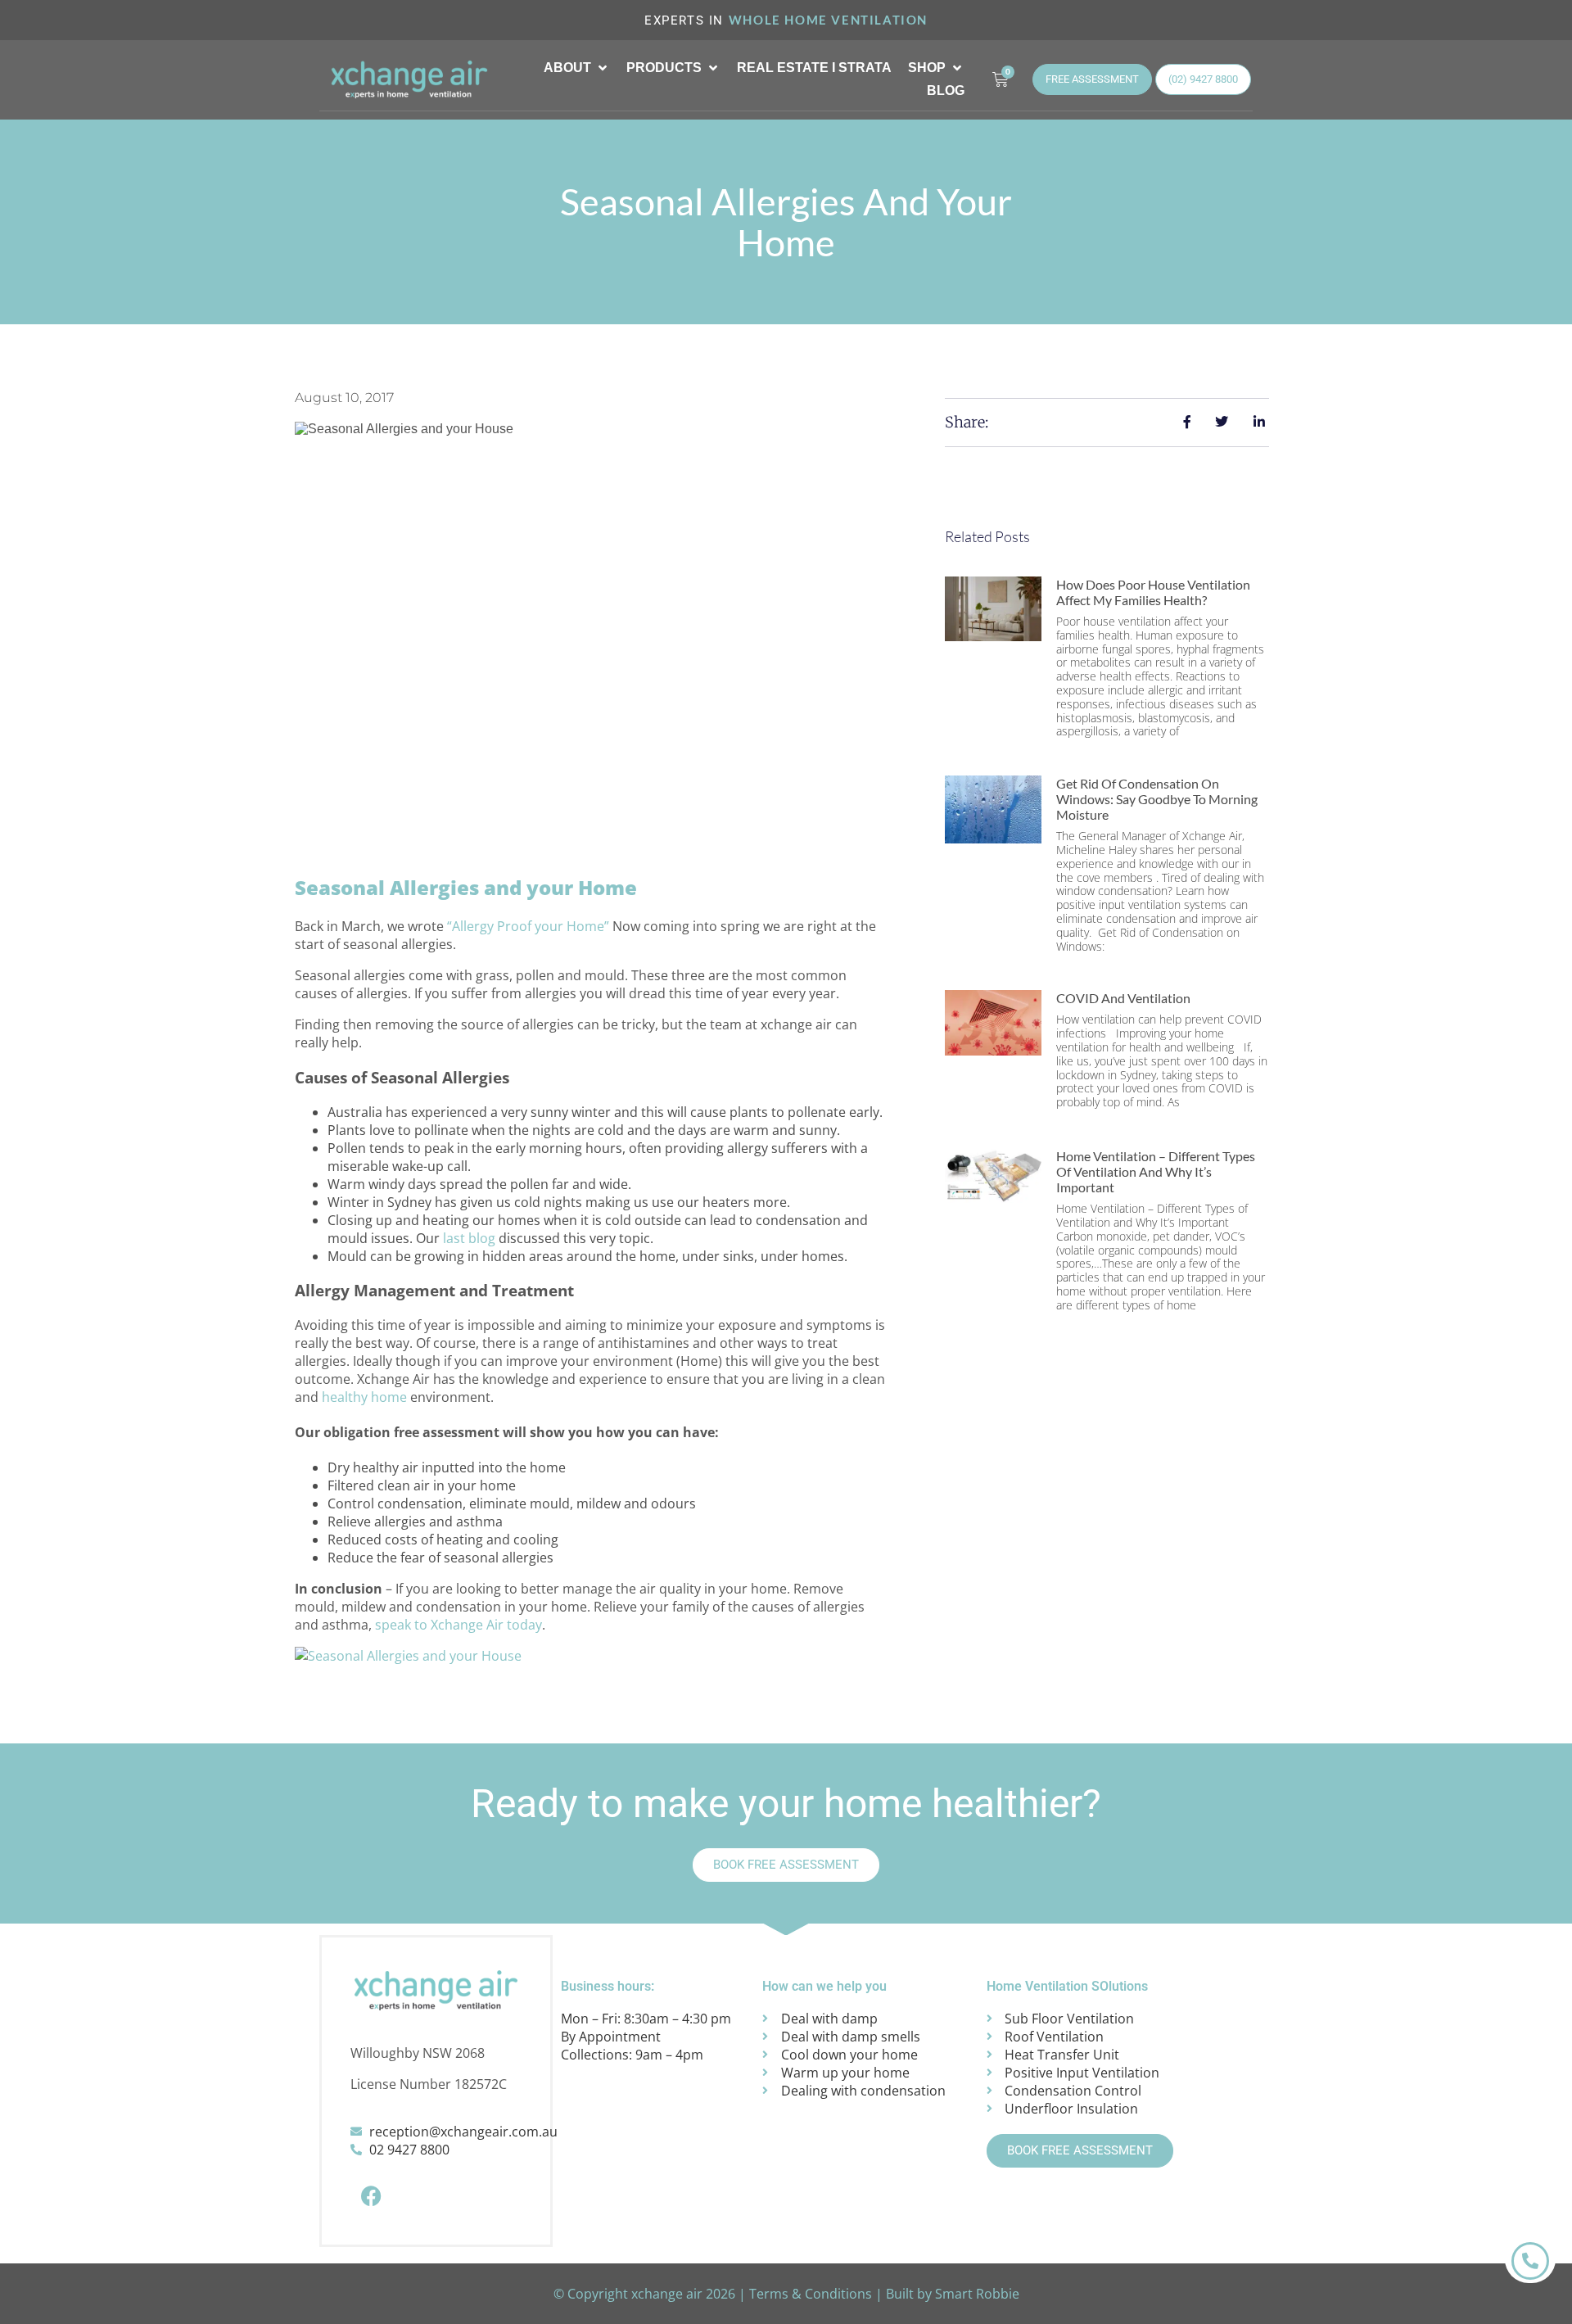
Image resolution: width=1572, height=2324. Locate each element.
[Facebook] (371, 2195)
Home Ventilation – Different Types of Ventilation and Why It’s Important (1156, 1171)
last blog (469, 1238)
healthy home (364, 1397)
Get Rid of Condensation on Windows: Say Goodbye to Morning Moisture (1157, 799)
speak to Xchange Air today (458, 1625)
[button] (577, 68)
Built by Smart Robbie (953, 2294)
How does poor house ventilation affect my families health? (1153, 592)
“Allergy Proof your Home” (528, 926)
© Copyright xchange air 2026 (644, 2294)
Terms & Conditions (811, 2294)
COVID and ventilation (1123, 998)
